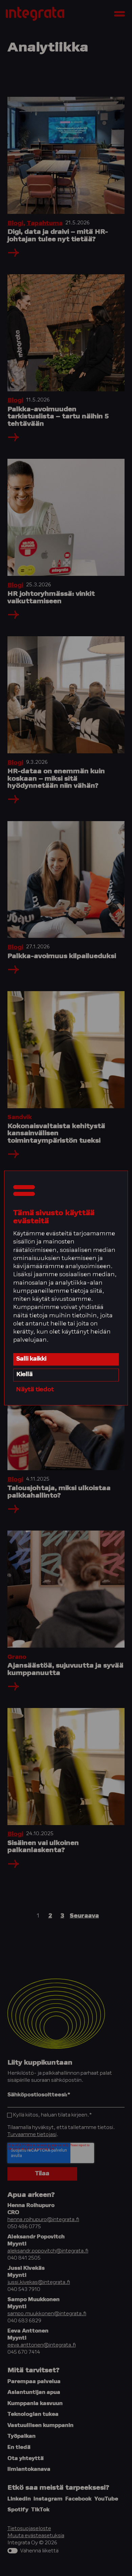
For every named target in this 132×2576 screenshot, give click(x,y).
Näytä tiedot (35, 1390)
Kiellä (25, 1375)
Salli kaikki (31, 1359)
